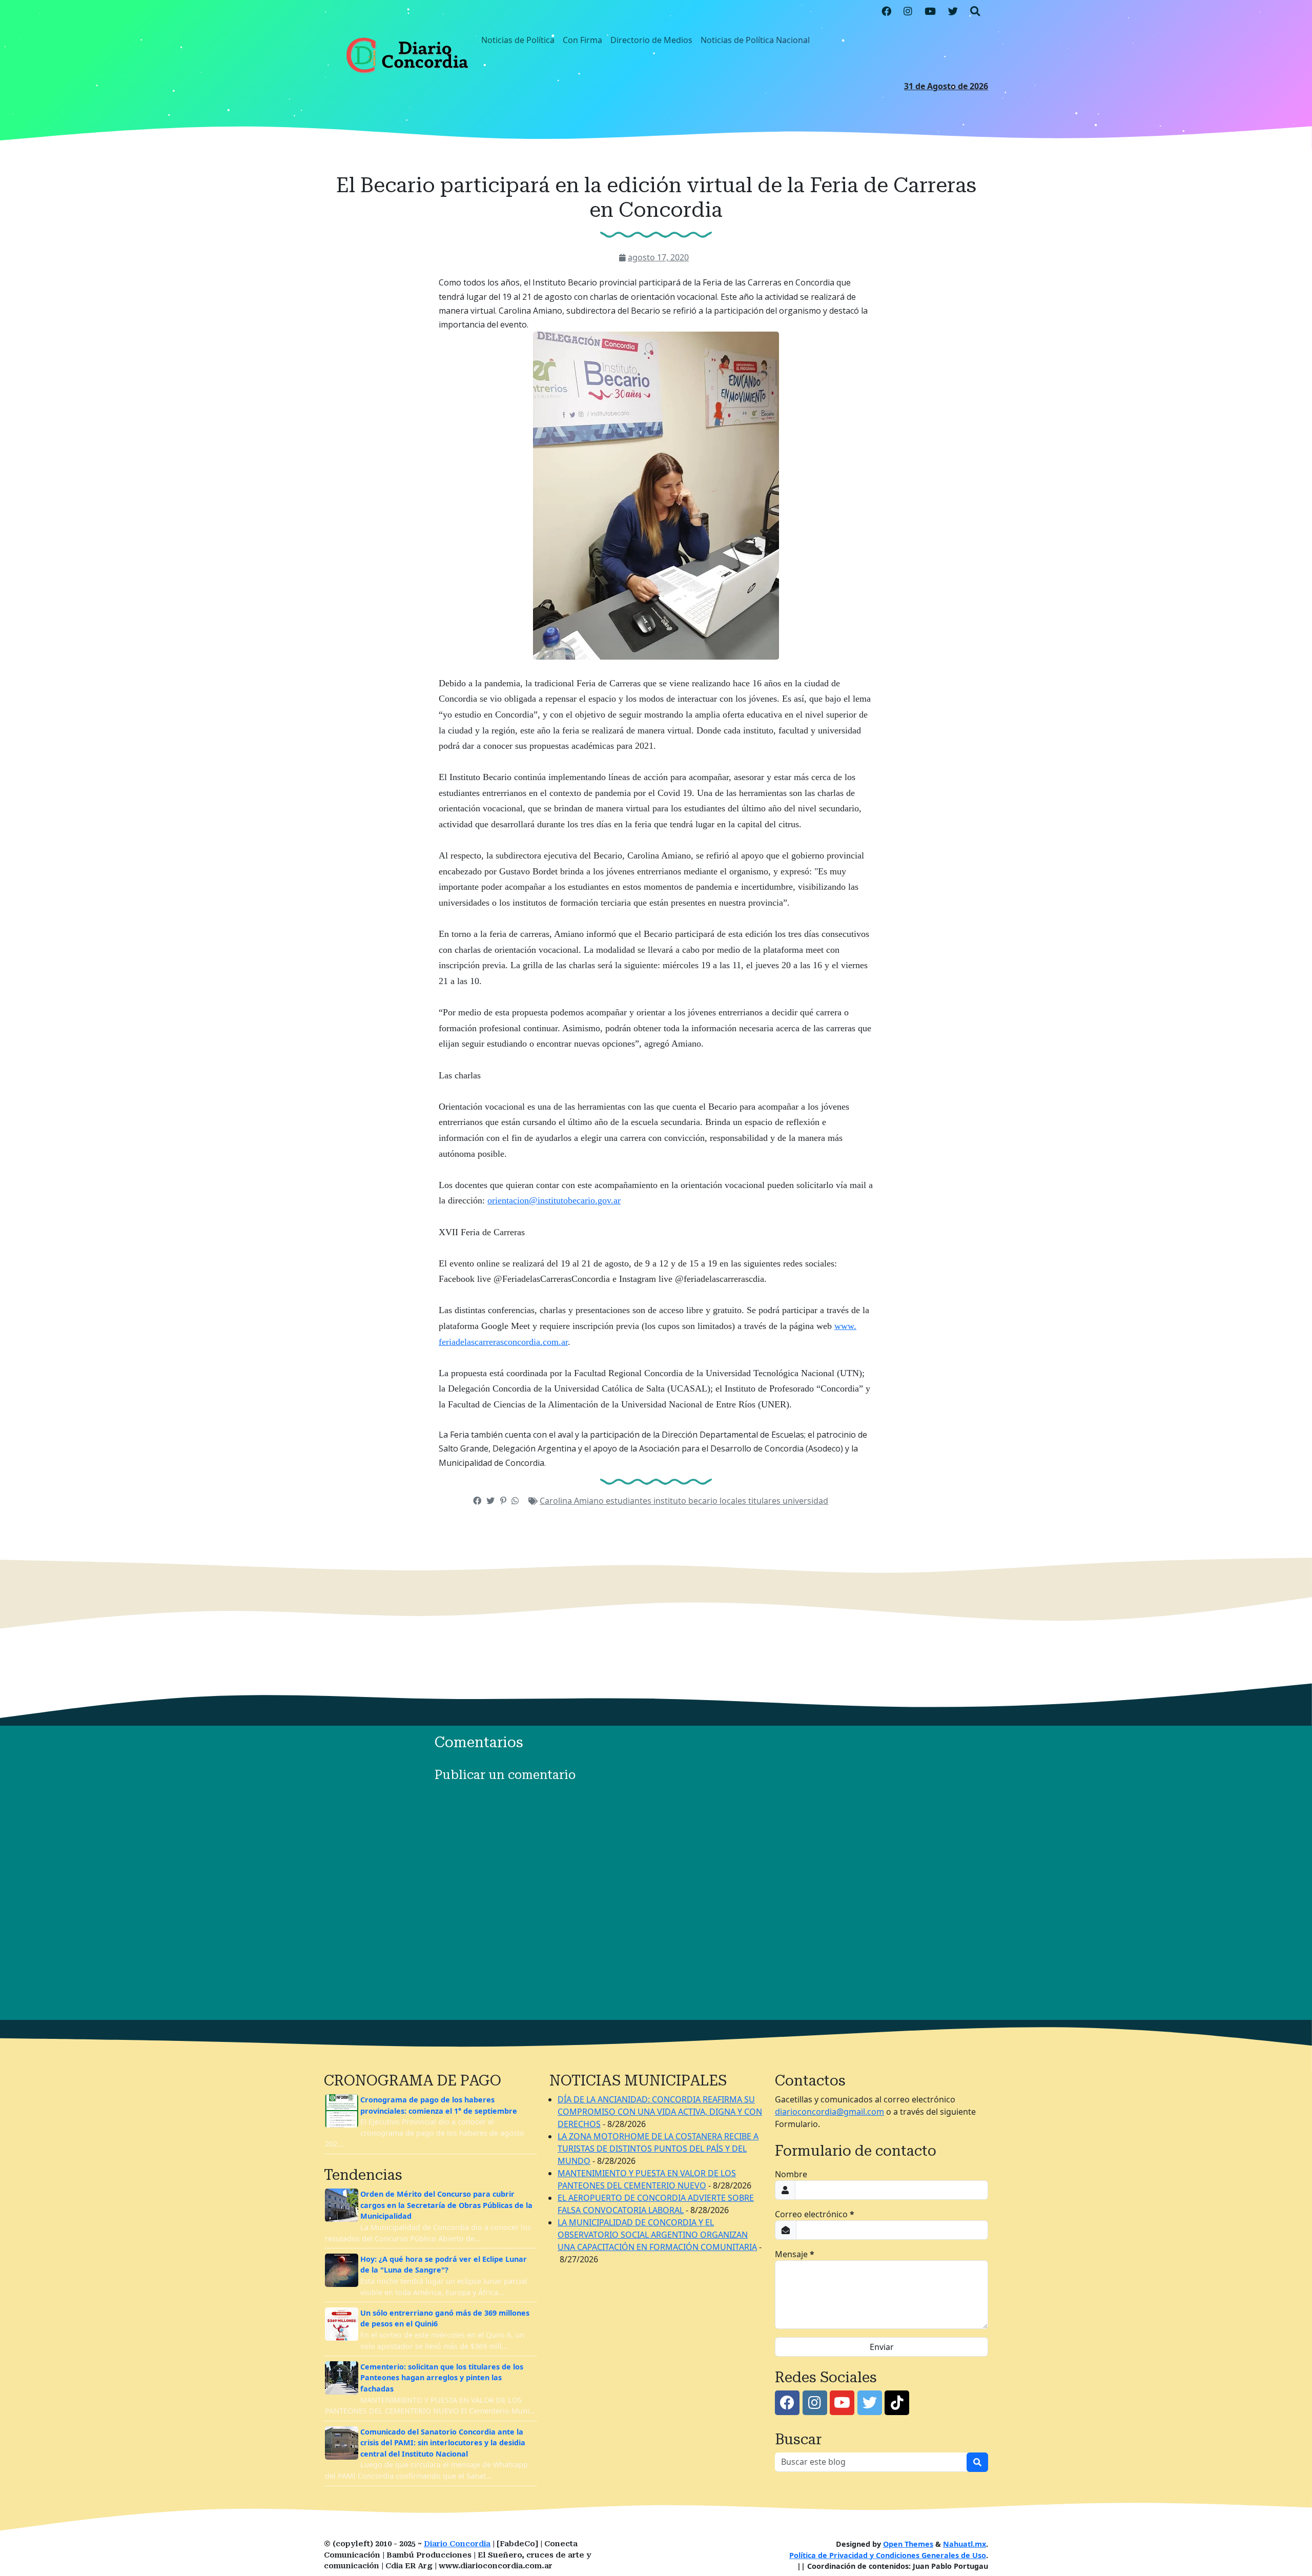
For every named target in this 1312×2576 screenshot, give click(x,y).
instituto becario (686, 1501)
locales (734, 1501)
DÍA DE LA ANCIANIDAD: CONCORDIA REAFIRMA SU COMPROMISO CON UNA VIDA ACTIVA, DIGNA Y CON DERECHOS (660, 2112)
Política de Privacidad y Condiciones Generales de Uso (888, 2555)
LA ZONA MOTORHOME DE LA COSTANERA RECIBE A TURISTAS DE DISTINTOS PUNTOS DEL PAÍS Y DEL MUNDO (658, 2149)
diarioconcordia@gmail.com (829, 2112)
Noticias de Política (518, 40)
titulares (765, 1501)
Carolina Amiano (573, 1501)
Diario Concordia (457, 2544)
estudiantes (630, 1501)
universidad (805, 1501)
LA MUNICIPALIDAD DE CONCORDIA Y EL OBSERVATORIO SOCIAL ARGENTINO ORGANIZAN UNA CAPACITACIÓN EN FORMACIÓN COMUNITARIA (657, 2235)
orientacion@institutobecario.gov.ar (554, 1200)
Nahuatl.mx (965, 2544)
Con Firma (582, 40)
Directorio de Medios (651, 40)
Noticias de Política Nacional (755, 40)
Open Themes (908, 2544)
